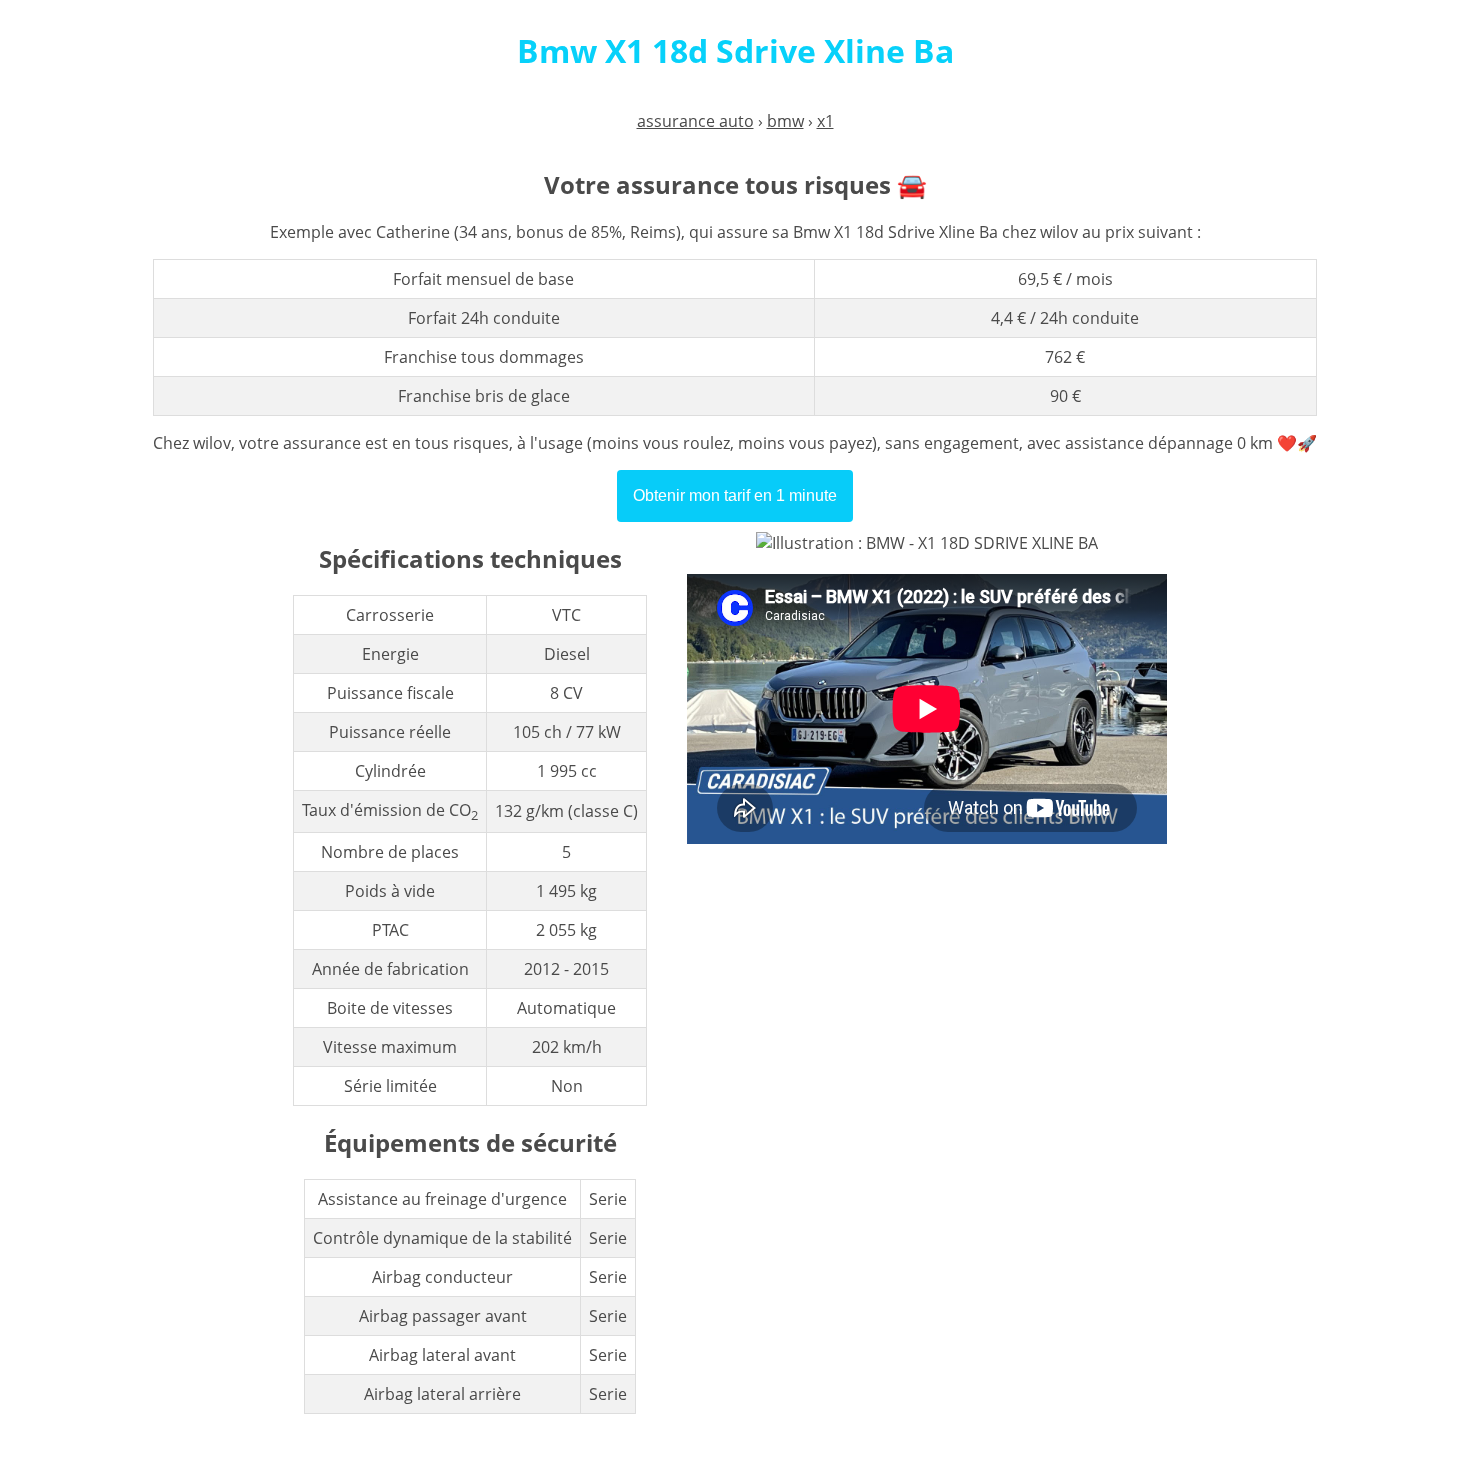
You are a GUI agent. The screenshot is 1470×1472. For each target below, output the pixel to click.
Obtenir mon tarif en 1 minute (735, 495)
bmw (785, 121)
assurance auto (695, 121)
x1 (825, 121)
